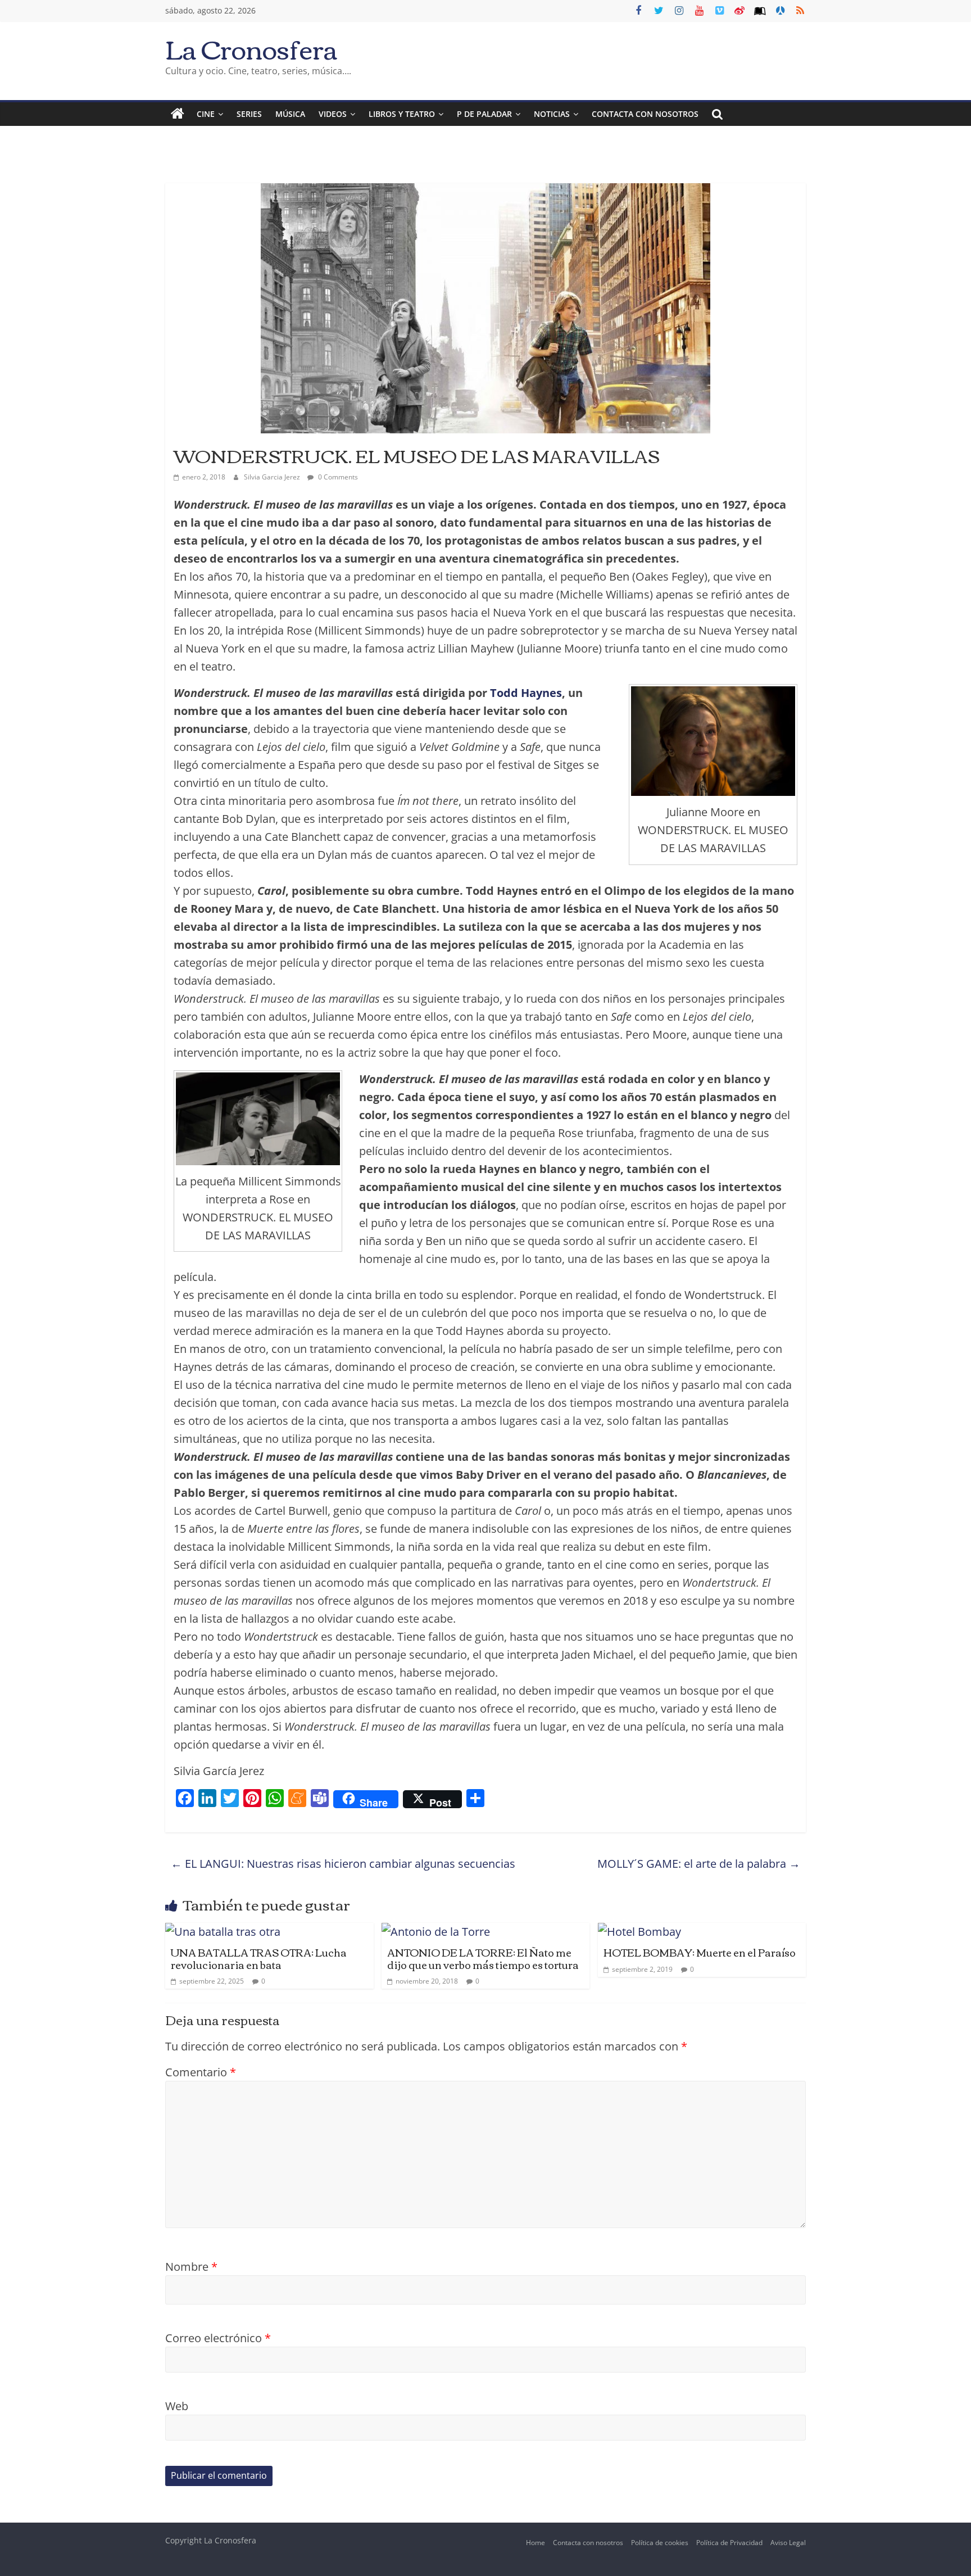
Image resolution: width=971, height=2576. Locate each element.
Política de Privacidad (729, 2543)
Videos (333, 114)
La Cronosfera (251, 48)
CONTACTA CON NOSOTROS (645, 114)
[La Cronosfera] (178, 114)
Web (177, 2406)
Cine (206, 114)
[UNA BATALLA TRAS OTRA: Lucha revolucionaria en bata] (223, 1932)
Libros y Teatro (402, 114)
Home (536, 2543)
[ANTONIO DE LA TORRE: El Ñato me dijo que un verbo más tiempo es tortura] (436, 1932)
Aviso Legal (788, 2543)
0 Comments (337, 477)
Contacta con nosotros (588, 2543)
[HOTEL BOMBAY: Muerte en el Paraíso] (639, 1932)
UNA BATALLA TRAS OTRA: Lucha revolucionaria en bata (259, 1958)
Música (290, 114)
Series (249, 114)
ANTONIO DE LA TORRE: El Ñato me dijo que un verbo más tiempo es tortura (483, 1958)
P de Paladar (484, 114)
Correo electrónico (218, 2338)
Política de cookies (660, 2543)
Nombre (191, 2267)
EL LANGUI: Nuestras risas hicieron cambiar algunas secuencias (343, 1864)
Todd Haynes (526, 693)
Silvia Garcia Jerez (273, 477)
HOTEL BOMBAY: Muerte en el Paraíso (700, 1952)
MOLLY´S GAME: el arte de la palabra (699, 1864)
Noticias (552, 114)
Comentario (201, 2072)
